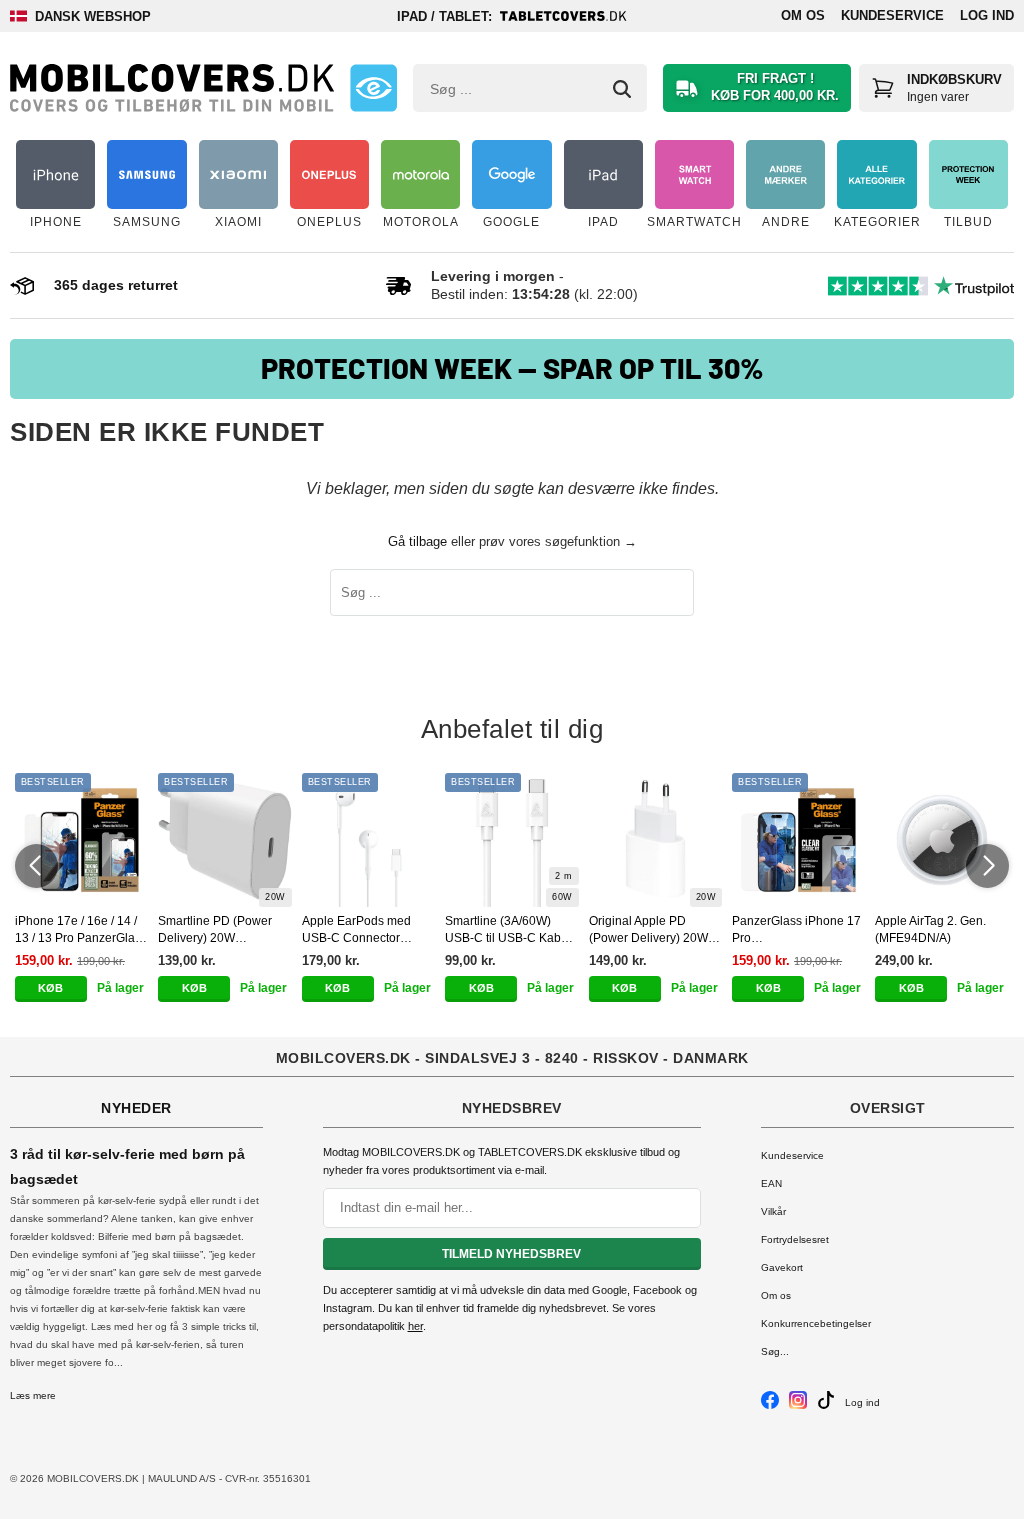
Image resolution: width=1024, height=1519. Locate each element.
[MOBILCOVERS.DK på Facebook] (770, 1405)
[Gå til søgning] (622, 89)
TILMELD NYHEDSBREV (511, 1254)
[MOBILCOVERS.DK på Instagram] (798, 1405)
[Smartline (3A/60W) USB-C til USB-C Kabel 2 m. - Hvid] (511, 839)
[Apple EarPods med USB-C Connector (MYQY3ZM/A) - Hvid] (368, 839)
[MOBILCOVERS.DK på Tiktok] (826, 1405)
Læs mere (33, 1395)
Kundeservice (892, 15)
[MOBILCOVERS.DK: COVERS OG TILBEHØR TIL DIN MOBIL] (172, 88)
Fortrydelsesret (795, 1239)
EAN (771, 1183)
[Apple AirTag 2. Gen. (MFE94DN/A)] (941, 839)
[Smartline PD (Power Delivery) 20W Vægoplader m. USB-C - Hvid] (224, 839)
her (415, 1326)
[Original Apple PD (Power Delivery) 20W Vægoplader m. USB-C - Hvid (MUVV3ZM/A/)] (655, 839)
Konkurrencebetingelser (816, 1323)
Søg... (775, 1351)
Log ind (987, 15)
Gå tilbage (417, 541)
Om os (803, 15)
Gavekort (782, 1267)
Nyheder (136, 1108)
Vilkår (773, 1211)
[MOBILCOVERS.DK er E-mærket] (374, 88)
